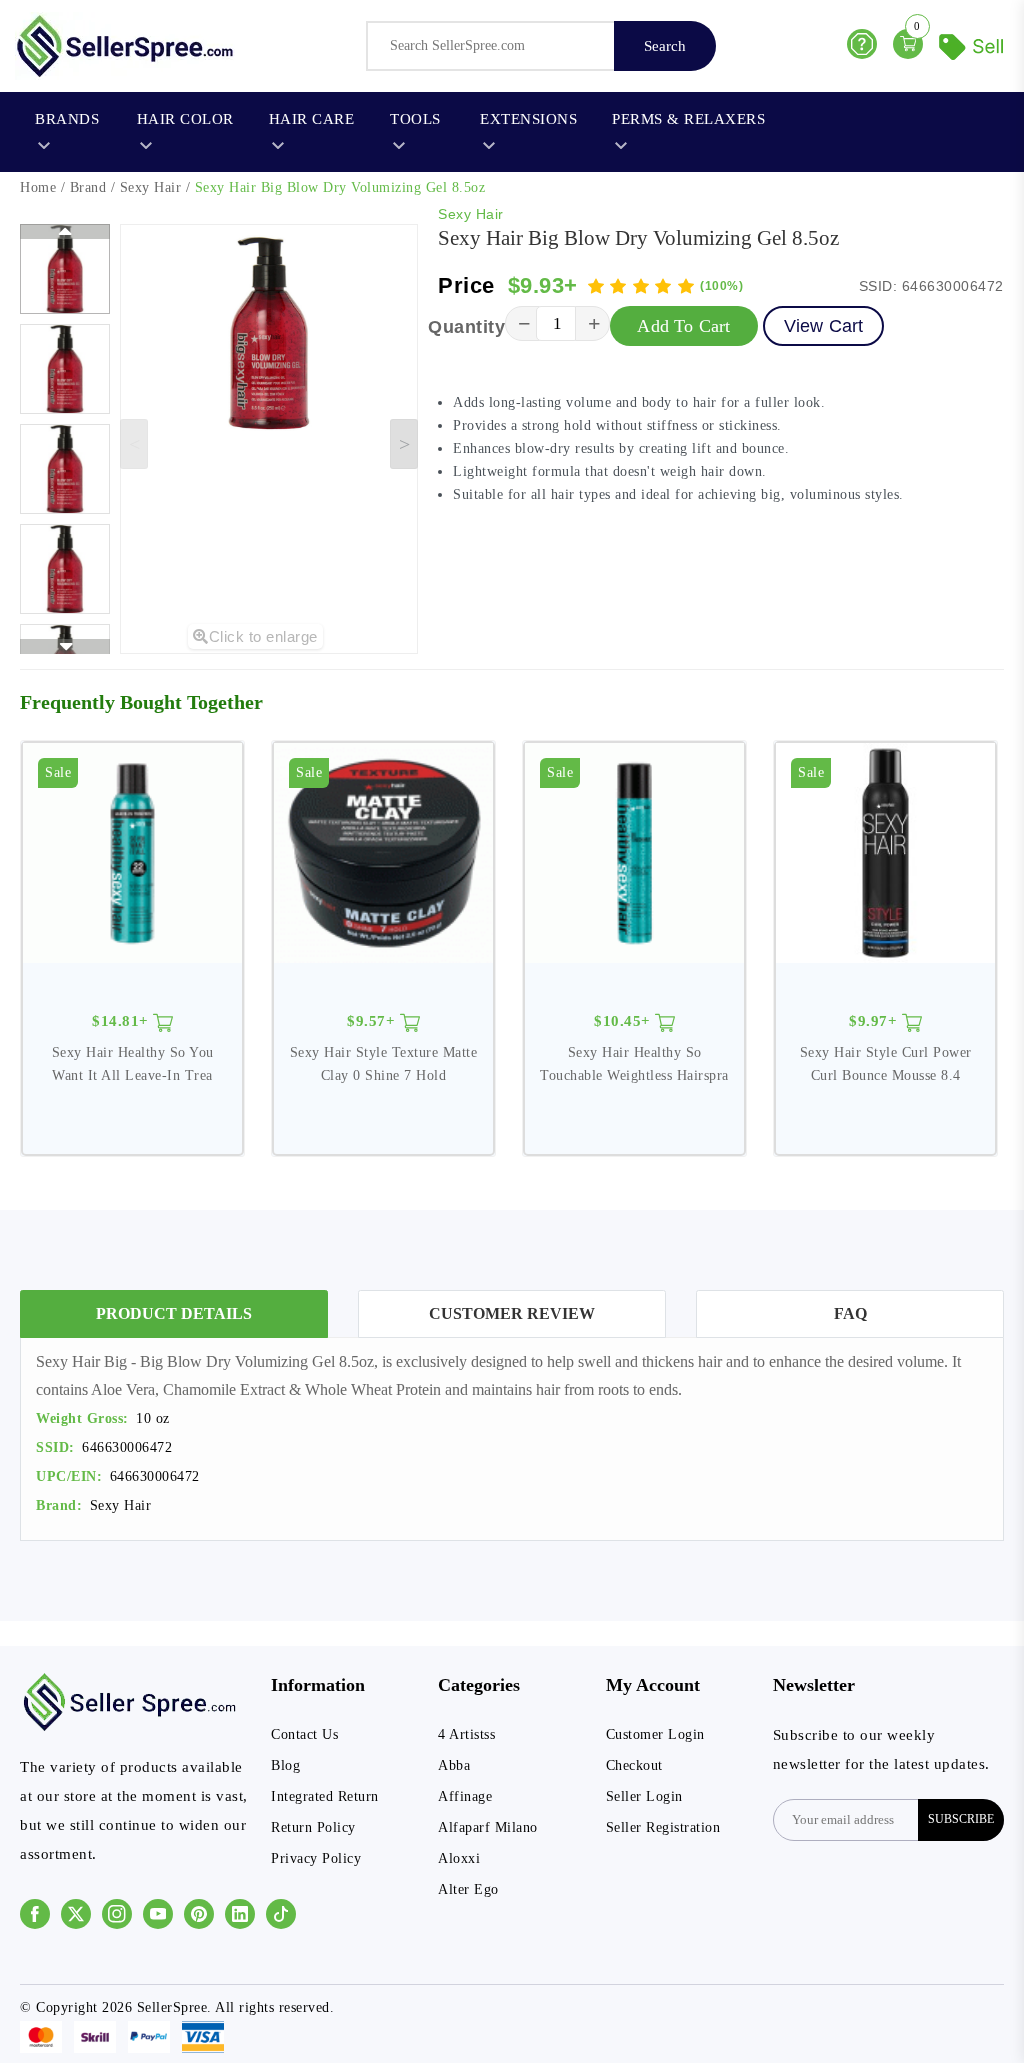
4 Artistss (466, 1734)
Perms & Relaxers (688, 119)
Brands (67, 119)
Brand (88, 187)
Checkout (634, 1765)
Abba (454, 1765)
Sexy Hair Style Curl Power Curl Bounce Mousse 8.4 (886, 1063)
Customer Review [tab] (512, 1313)
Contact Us (304, 1734)
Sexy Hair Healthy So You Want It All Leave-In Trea (133, 1063)
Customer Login (655, 1734)
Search (665, 46)
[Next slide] (404, 444)
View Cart (824, 326)
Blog (285, 1765)
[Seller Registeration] (974, 44)
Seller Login (644, 1796)
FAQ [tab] (850, 1313)
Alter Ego (468, 1889)
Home (38, 187)
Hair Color (185, 119)
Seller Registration (663, 1827)
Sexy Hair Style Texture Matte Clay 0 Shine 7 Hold (384, 1063)
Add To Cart (683, 326)
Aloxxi (459, 1858)
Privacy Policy (316, 1858)
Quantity (466, 327)
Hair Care (312, 119)
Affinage (465, 1796)
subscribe (961, 1819)
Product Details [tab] (174, 1313)
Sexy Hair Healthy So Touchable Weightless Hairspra (634, 1063)
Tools (415, 119)
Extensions (528, 119)
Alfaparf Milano (488, 1827)
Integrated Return (325, 1796)
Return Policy (313, 1827)
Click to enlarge (263, 636)
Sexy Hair (151, 187)
